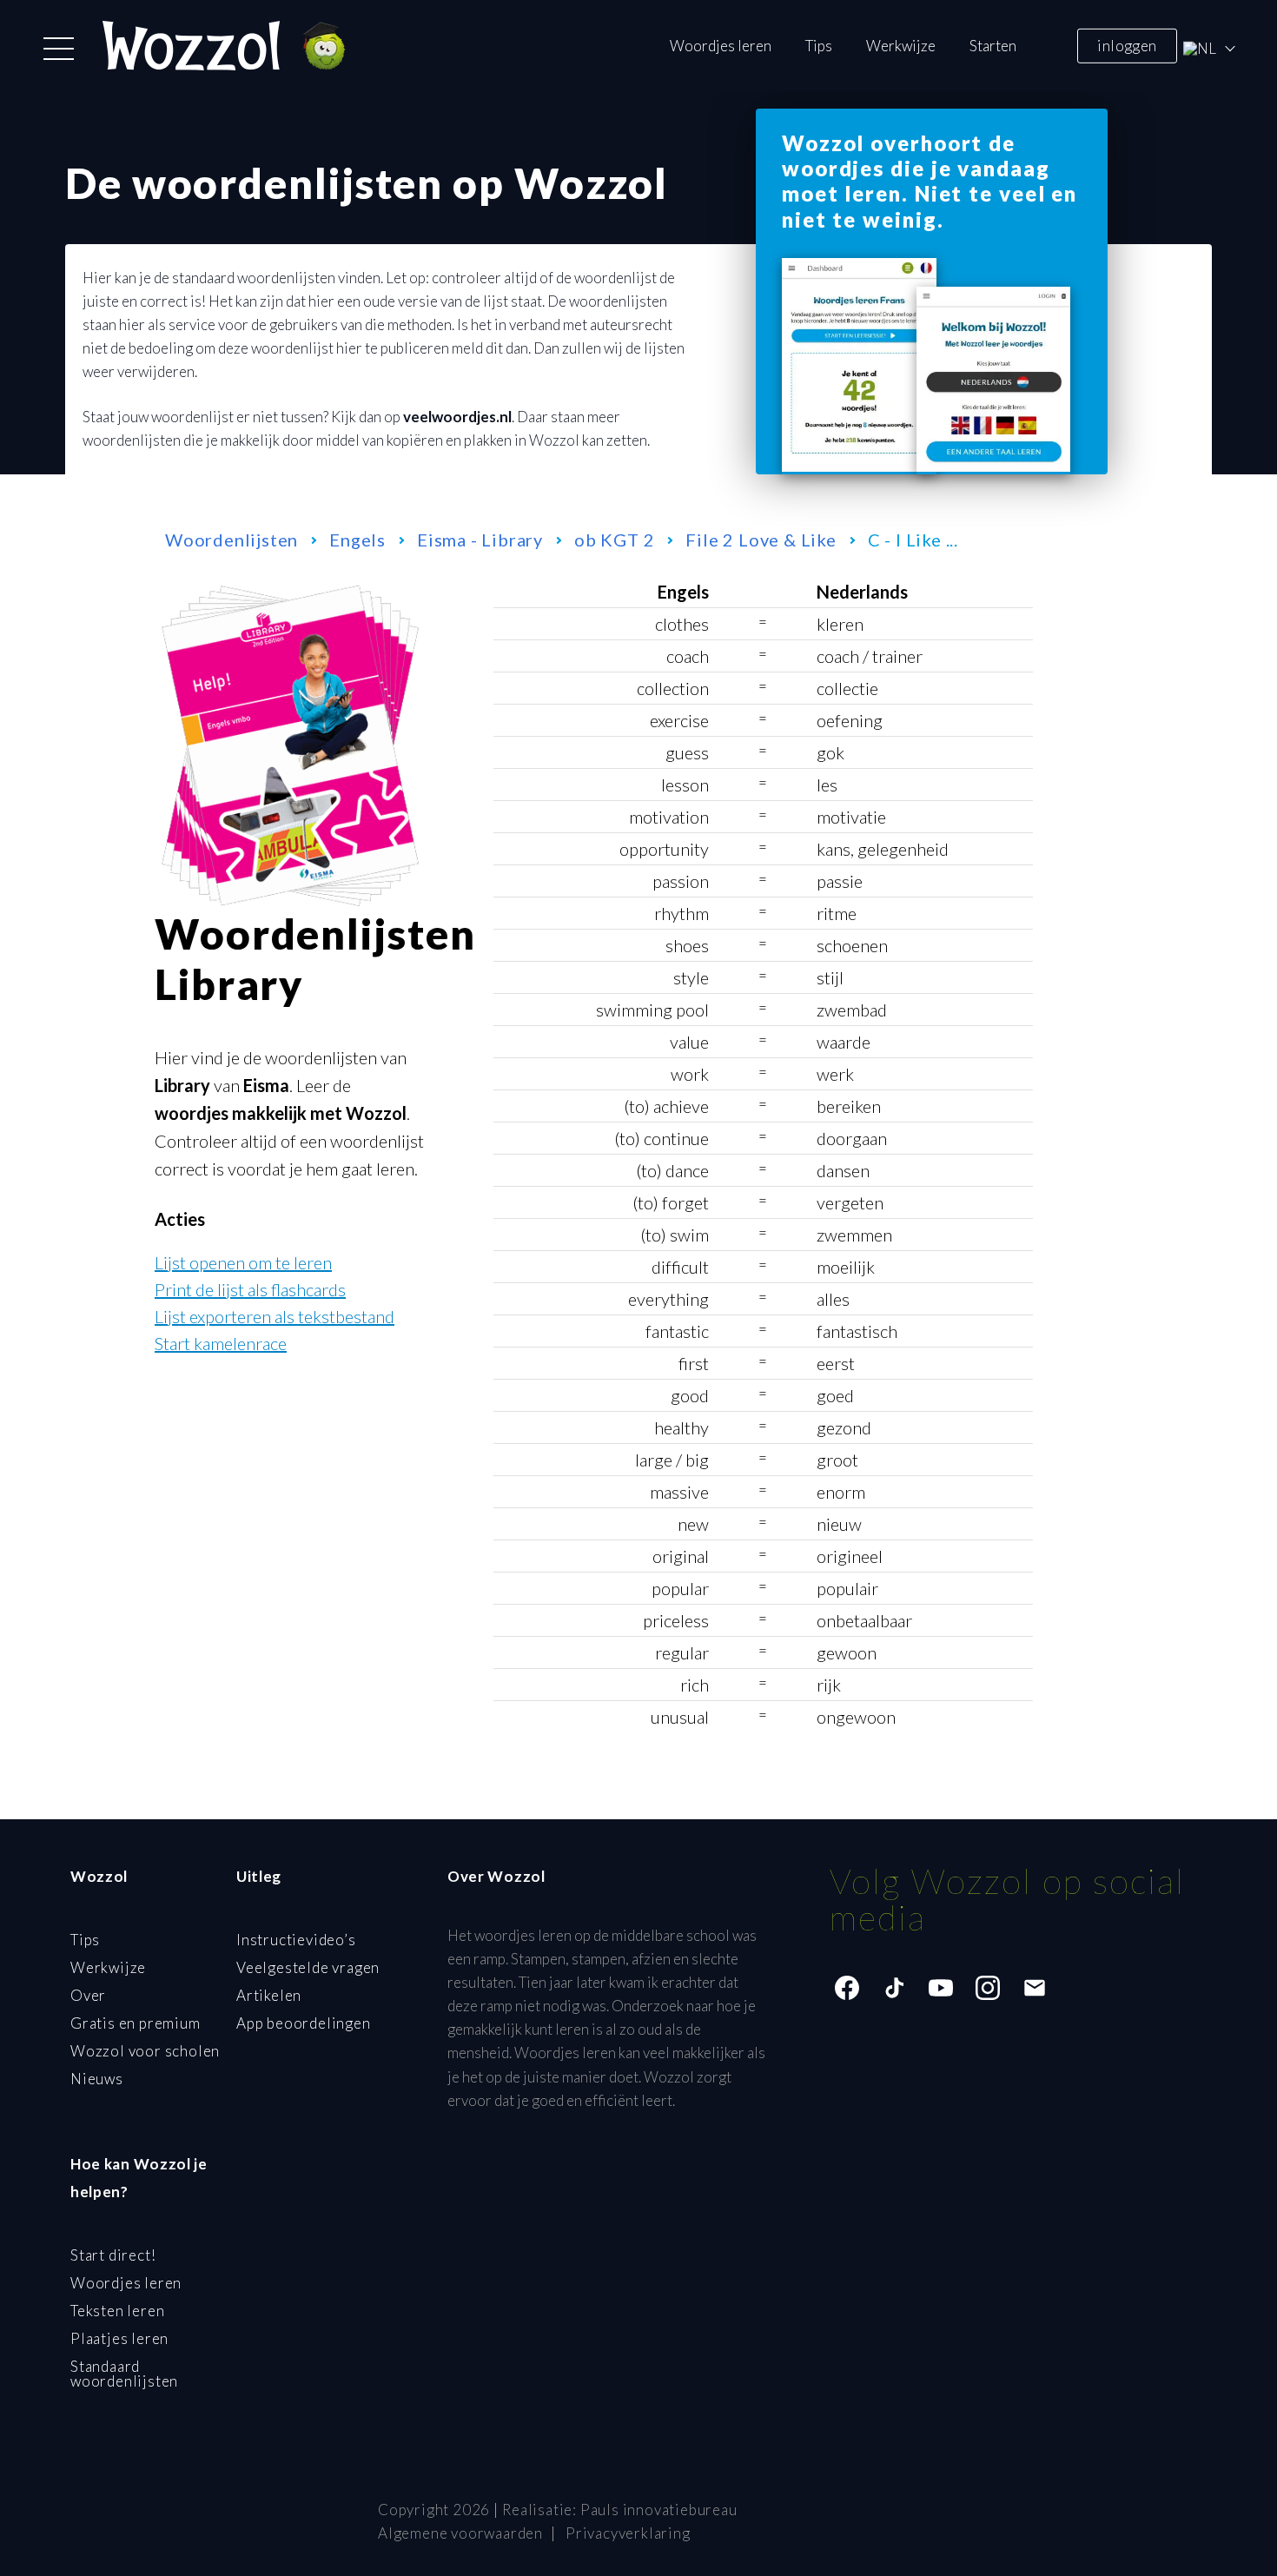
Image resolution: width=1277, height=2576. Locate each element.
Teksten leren (117, 2311)
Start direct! (113, 2255)
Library (182, 1085)
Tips (819, 46)
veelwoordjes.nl (457, 417)
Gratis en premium (136, 2023)
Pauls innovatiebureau (659, 2510)
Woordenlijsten (232, 540)
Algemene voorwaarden (460, 2533)
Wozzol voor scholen (145, 2051)
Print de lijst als (250, 1289)
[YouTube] (941, 1988)
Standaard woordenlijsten (124, 2374)
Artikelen (269, 1995)
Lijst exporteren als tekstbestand (275, 1316)
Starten (993, 46)
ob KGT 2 (614, 540)
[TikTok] (894, 1988)
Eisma (266, 1085)
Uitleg (259, 1876)
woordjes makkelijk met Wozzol (281, 1113)
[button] (59, 49)
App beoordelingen (304, 2023)
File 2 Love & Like (761, 540)
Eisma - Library (480, 540)
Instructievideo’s (296, 1940)
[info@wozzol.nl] (1035, 1988)
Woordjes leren (721, 46)
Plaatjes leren (119, 2338)
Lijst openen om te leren (243, 1262)
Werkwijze (901, 46)
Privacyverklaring (628, 2533)
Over (88, 1995)
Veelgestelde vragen (308, 1967)
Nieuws (97, 2079)
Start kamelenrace (221, 1343)
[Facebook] (847, 1988)
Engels (357, 540)
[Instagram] (988, 1988)
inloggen (1127, 45)
